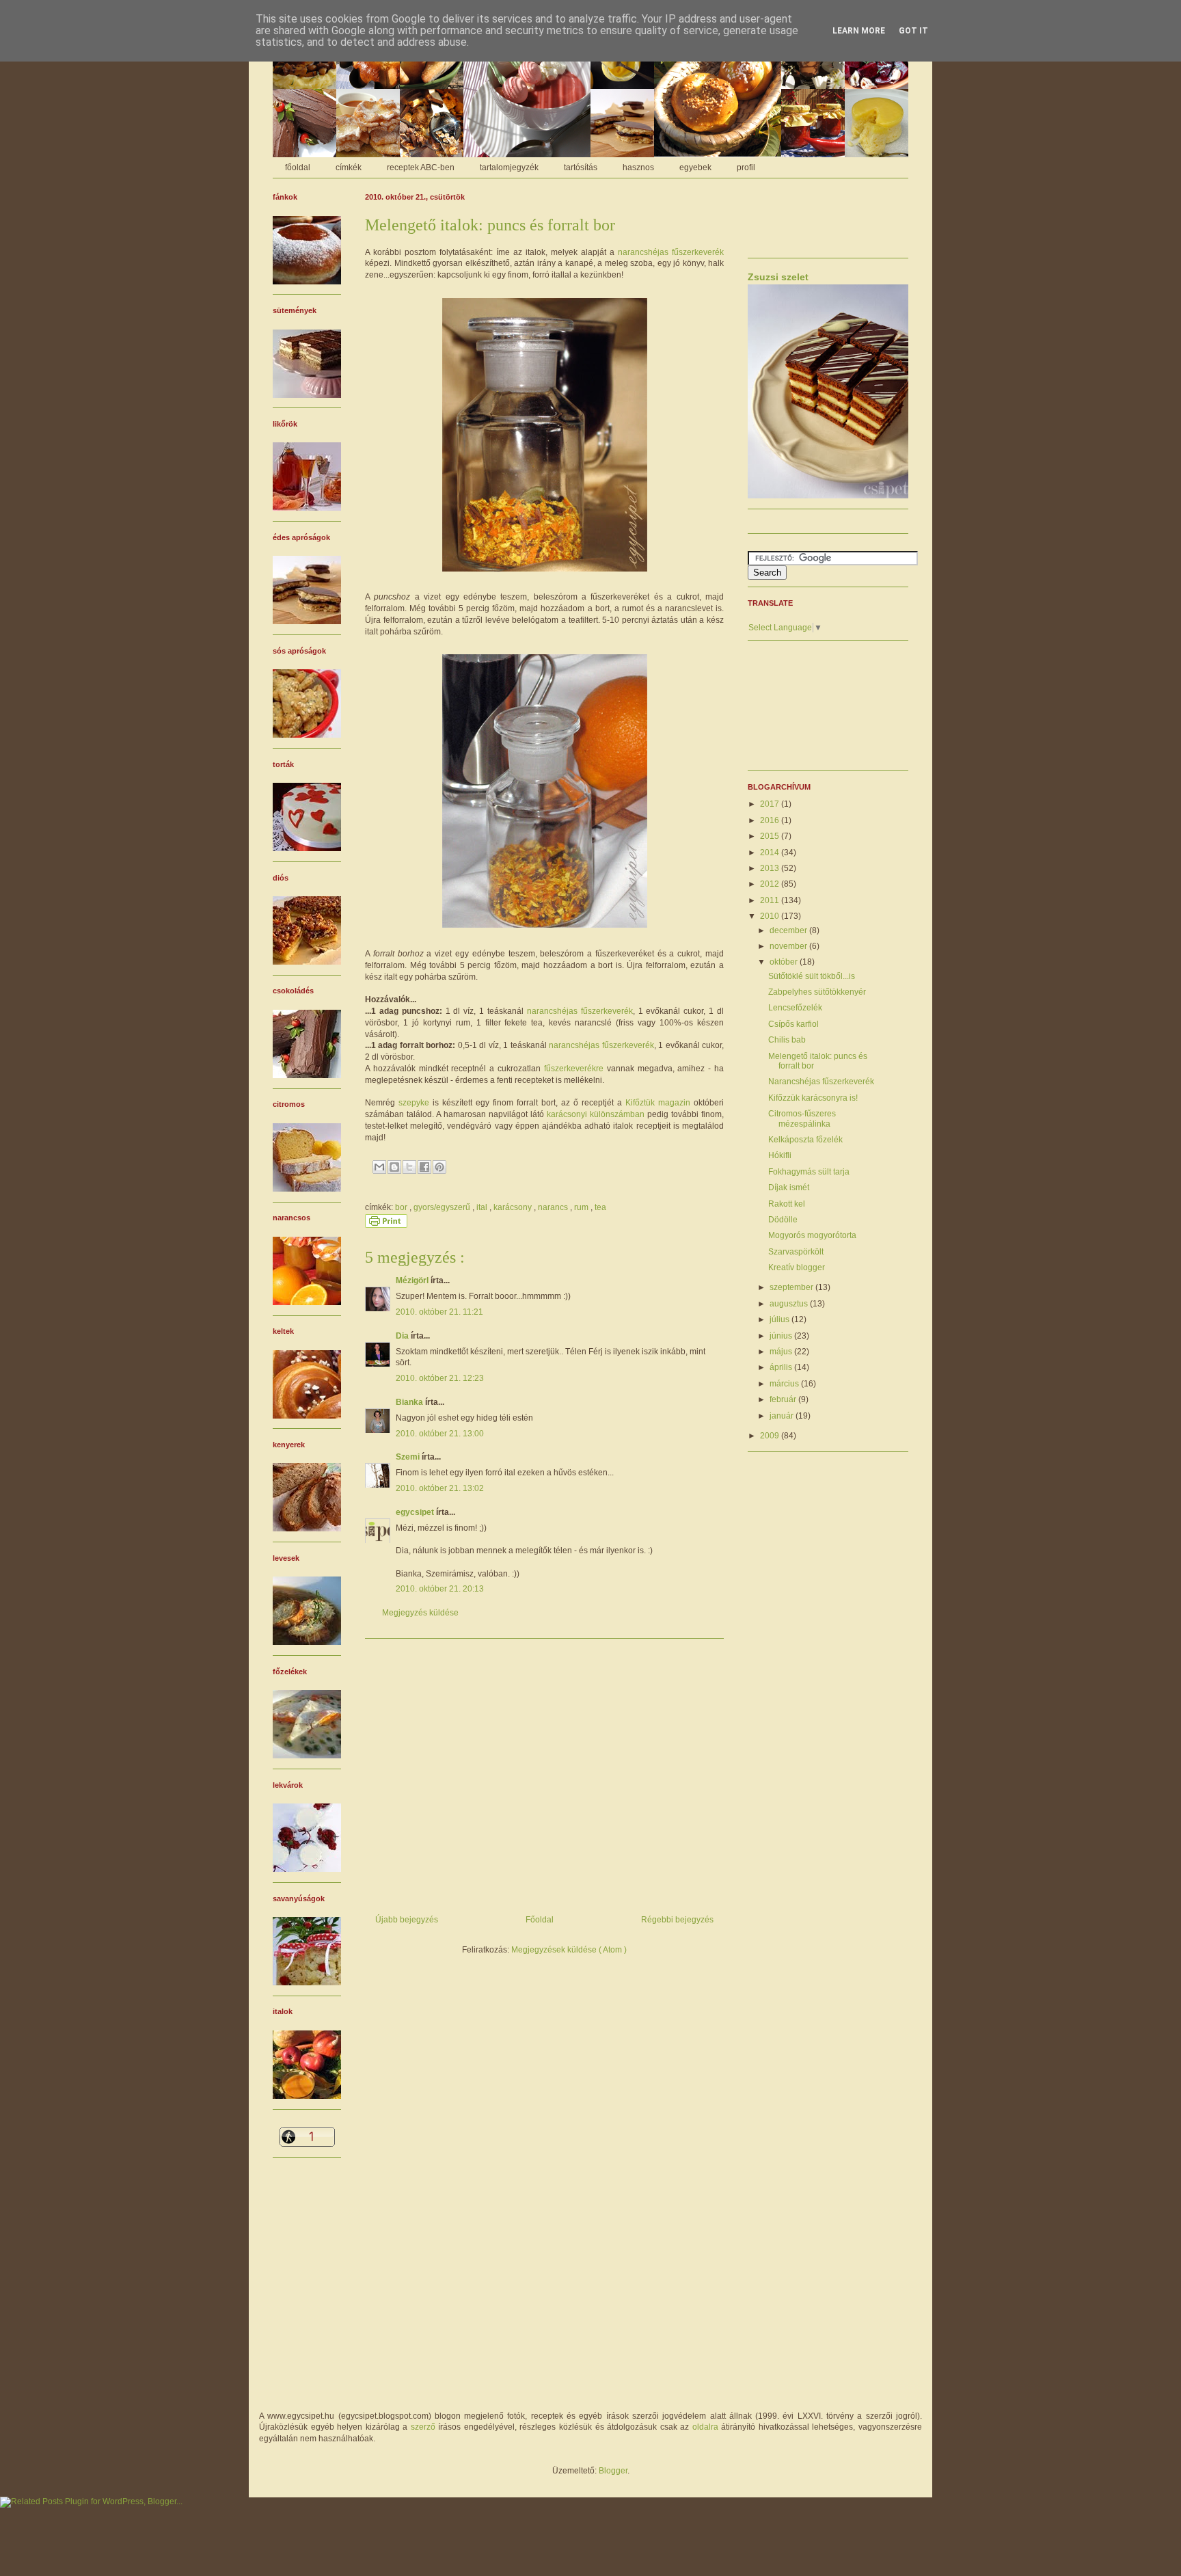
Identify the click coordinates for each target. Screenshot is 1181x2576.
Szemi (409, 1457)
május (782, 1352)
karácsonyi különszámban (596, 1114)
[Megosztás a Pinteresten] (439, 1167)
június (782, 1336)
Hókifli (780, 1155)
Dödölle (783, 1220)
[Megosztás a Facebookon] (424, 1167)
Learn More (859, 31)
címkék (349, 167)
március (785, 1384)
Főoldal (540, 1920)
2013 (771, 868)
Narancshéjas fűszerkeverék (821, 1082)
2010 (771, 916)
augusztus (790, 1304)
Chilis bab (787, 1040)
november (789, 946)
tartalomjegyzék (509, 167)
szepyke (414, 1103)
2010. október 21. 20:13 (440, 1589)
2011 (771, 900)
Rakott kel (787, 1204)
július (780, 1319)
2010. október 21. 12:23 (440, 1378)
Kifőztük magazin (658, 1103)
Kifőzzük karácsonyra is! (813, 1098)
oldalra (705, 2427)
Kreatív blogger (797, 1267)
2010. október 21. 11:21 (439, 1312)
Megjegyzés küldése (420, 1613)
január (783, 1416)
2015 (771, 836)
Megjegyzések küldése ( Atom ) (569, 1950)
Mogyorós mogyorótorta (812, 1235)
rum (582, 1207)
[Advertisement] (544, 1771)
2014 (771, 853)
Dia (403, 1336)
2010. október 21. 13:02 (440, 1488)
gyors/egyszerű (443, 1207)
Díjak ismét (789, 1188)
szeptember (792, 1287)
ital (483, 1207)
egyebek (695, 167)
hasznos (638, 167)
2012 (771, 884)
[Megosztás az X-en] (409, 1167)
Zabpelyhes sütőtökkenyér (817, 992)
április (782, 1367)
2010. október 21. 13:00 (440, 1434)
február (784, 1399)
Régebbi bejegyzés (677, 1920)
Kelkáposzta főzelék (805, 1140)
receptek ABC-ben (421, 167)
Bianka (410, 1402)
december (789, 930)
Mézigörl (413, 1280)
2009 (771, 1436)
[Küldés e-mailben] (379, 1167)
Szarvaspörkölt (796, 1252)
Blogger (613, 2471)
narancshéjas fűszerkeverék (671, 252)
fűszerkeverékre (574, 1069)
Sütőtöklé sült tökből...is (812, 976)
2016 (771, 820)
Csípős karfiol (793, 1024)
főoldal (298, 167)
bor (402, 1207)
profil (746, 167)
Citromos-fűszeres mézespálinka (802, 1118)
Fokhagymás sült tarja (809, 1172)
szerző (423, 2427)
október (785, 962)
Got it (913, 31)
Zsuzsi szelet (778, 277)
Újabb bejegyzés (407, 1920)
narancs (554, 1207)
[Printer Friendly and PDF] (386, 1225)
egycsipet (416, 1512)
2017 (771, 804)
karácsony (514, 1207)
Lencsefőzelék (795, 1008)
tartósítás (581, 167)
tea (600, 1207)
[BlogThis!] (394, 1167)
